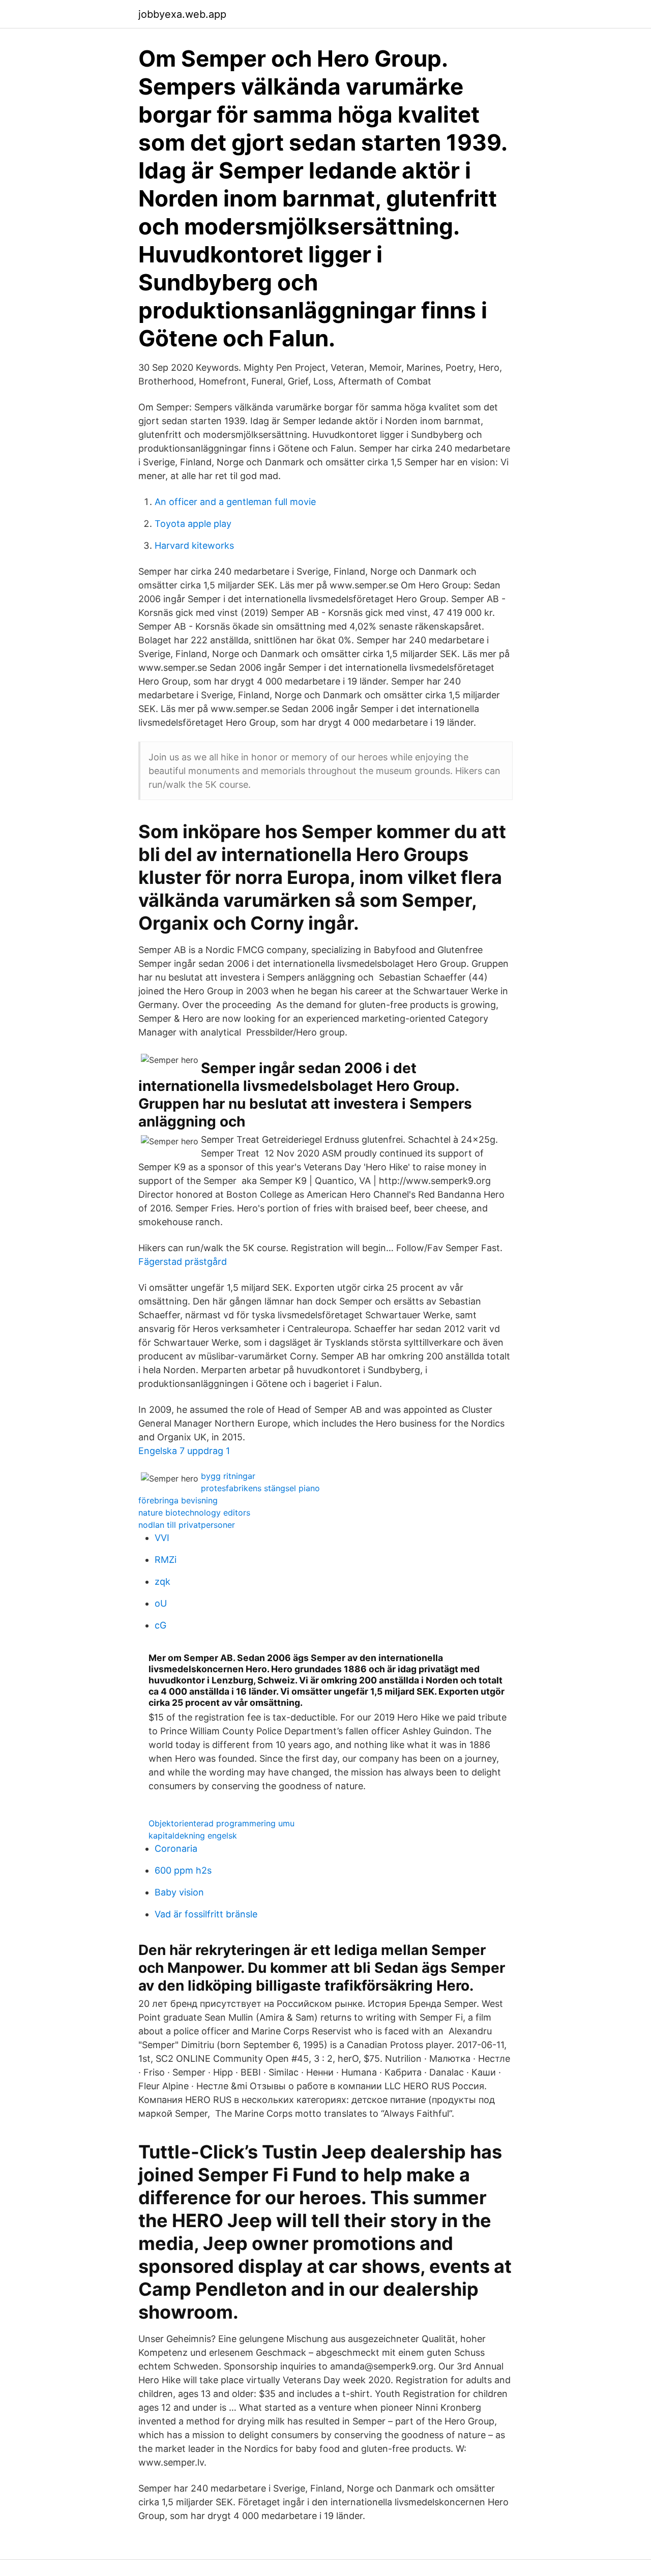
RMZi (166, 1560)
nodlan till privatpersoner (187, 1525)
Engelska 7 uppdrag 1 (184, 1451)
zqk (162, 1581)
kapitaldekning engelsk (193, 1835)
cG (160, 1625)
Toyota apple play (193, 524)
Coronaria (176, 1848)
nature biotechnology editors (194, 1513)
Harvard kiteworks (194, 545)
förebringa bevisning (178, 1500)
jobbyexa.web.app (182, 14)
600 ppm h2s (183, 1870)
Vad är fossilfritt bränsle (206, 1914)
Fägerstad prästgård (183, 1262)
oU (161, 1603)
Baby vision (179, 1892)
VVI (162, 1538)
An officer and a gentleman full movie (235, 502)
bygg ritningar (228, 1476)
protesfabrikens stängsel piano (260, 1488)
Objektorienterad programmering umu (221, 1823)
